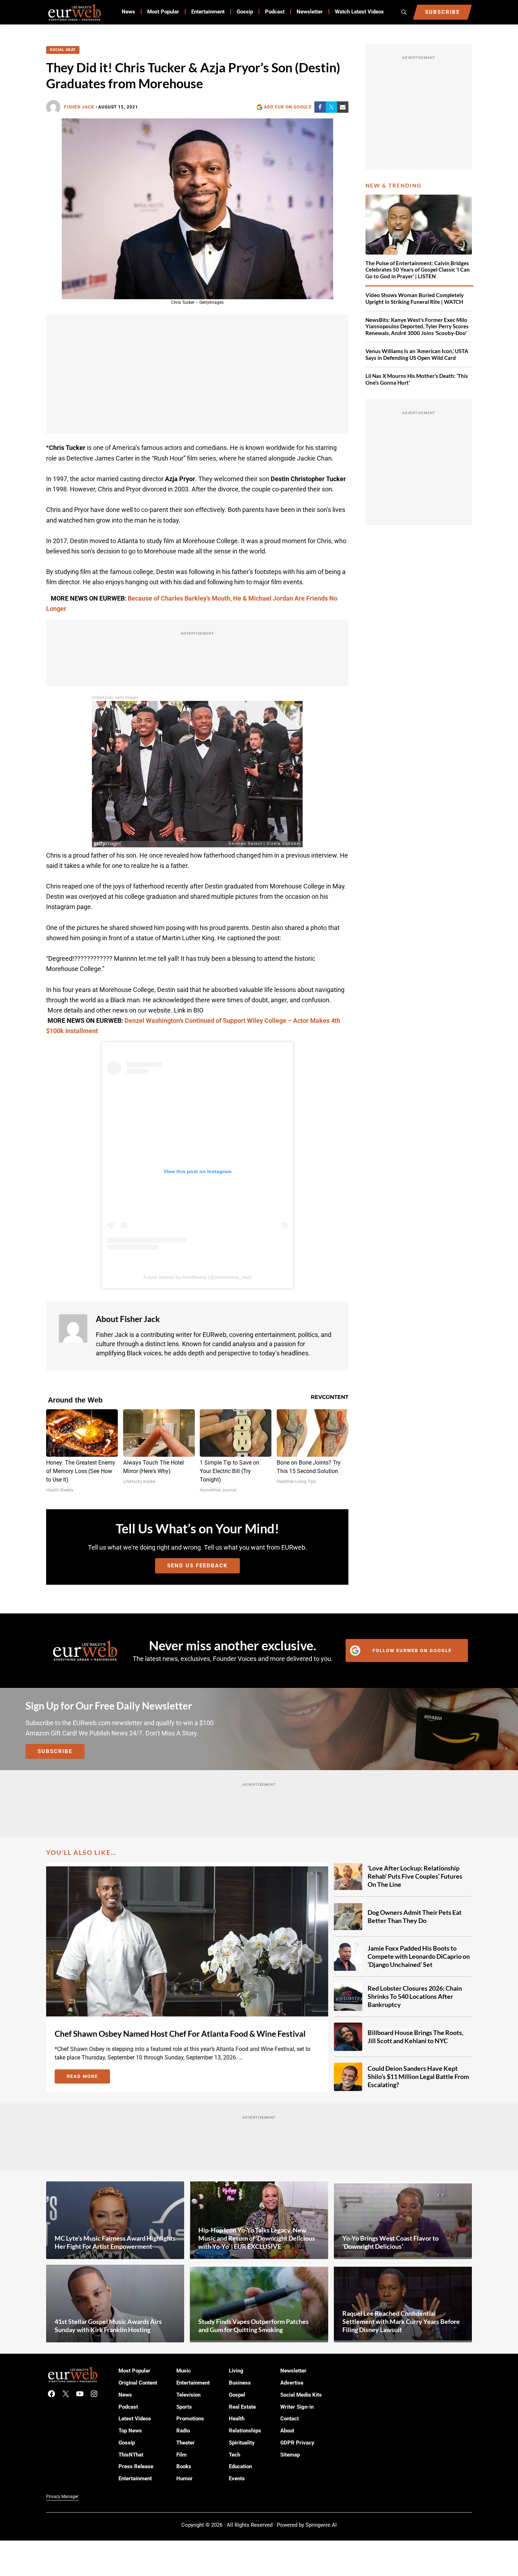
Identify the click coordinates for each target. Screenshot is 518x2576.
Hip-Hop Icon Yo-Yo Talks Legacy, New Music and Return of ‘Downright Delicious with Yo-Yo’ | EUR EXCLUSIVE (257, 2238)
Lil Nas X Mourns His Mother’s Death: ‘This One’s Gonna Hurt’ (417, 379)
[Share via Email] (343, 107)
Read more (88, 2078)
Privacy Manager (62, 2497)
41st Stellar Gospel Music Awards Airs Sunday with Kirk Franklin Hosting (108, 2326)
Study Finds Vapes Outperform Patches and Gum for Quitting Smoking (254, 2326)
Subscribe (55, 1751)
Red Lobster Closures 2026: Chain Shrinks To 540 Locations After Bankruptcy (415, 1996)
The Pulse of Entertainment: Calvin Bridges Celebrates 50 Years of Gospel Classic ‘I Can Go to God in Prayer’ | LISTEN (418, 270)
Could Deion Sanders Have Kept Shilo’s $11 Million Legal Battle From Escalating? (418, 2076)
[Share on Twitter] (331, 107)
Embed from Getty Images (115, 698)
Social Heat (63, 50)
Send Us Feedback (197, 1566)
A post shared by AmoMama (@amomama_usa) (197, 1277)
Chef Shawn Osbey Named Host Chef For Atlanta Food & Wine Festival (180, 2034)
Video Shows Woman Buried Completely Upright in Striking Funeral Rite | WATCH (415, 298)
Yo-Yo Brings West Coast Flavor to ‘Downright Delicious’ (390, 2242)
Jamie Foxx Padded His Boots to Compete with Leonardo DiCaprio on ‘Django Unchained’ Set (419, 1956)
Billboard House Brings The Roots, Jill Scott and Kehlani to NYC (415, 2037)
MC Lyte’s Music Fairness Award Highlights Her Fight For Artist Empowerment (115, 2242)
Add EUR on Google (288, 107)
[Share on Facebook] (320, 107)
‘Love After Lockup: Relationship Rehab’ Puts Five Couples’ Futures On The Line (415, 1876)
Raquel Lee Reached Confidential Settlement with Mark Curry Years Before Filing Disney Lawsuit (401, 2321)
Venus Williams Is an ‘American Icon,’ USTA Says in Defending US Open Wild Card (417, 354)
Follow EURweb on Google (412, 1651)
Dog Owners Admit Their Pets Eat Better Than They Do (415, 1916)
